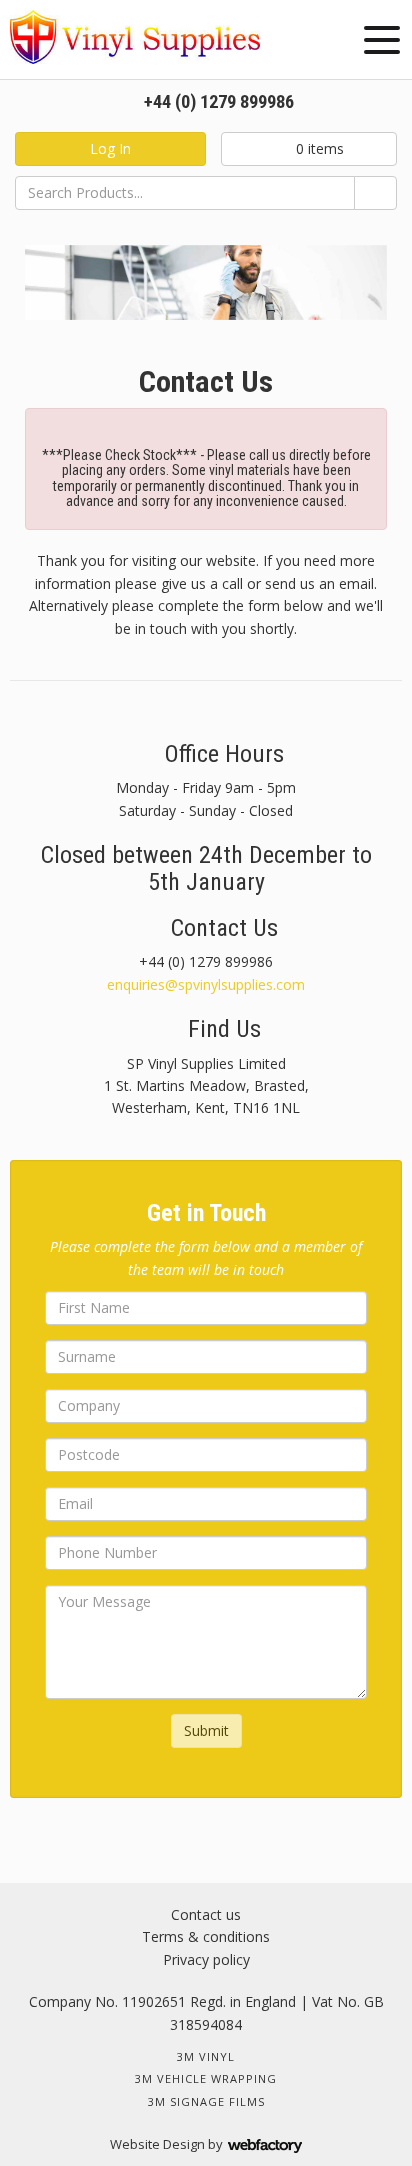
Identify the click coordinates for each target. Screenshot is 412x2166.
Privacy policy (206, 1959)
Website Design (157, 2144)
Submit (206, 1730)
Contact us (206, 1914)
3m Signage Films (206, 2101)
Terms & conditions (206, 1936)
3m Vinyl (206, 2056)
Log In (110, 148)
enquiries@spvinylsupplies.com (206, 984)
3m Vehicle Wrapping (206, 2078)
